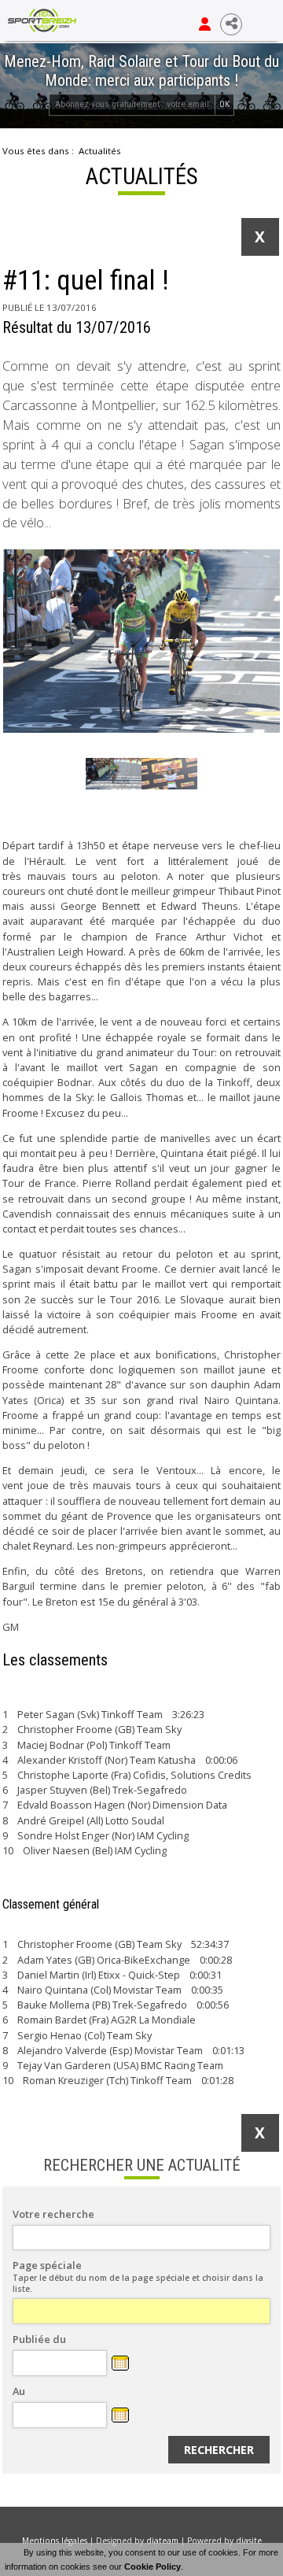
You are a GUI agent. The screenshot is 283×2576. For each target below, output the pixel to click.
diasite (249, 2541)
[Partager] (231, 24)
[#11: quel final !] (141, 641)
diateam (162, 2541)
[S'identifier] (205, 24)
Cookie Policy (153, 2567)
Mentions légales (55, 2541)
